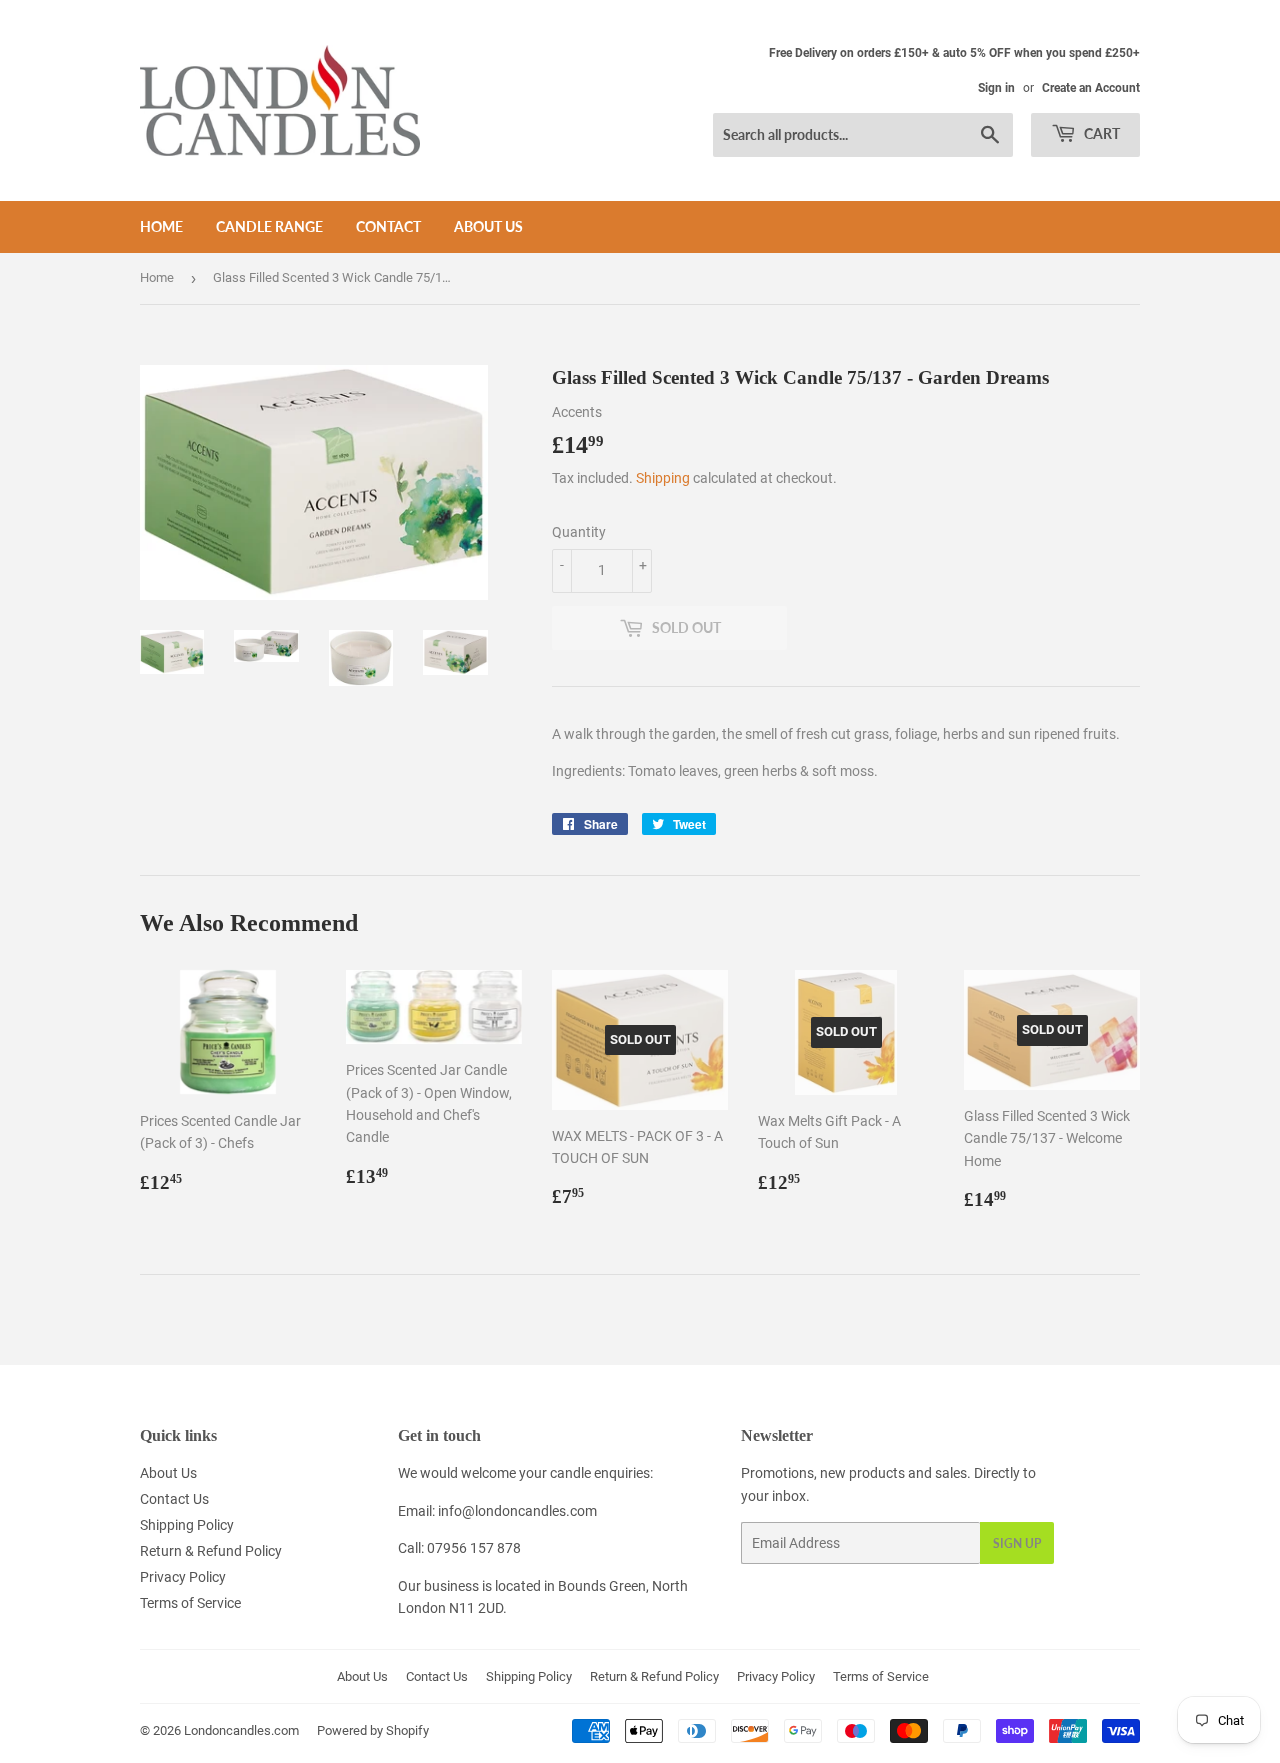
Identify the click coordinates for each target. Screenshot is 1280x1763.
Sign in (996, 88)
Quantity (579, 532)
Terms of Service (190, 1603)
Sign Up (1017, 1543)
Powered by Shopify (373, 1730)
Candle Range (269, 226)
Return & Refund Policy (211, 1551)
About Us (488, 226)
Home (161, 226)
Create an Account (1091, 88)
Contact (388, 226)
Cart (1100, 133)
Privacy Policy (183, 1577)
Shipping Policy (187, 1525)
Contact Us (174, 1499)
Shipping (663, 478)
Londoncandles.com (241, 1730)
